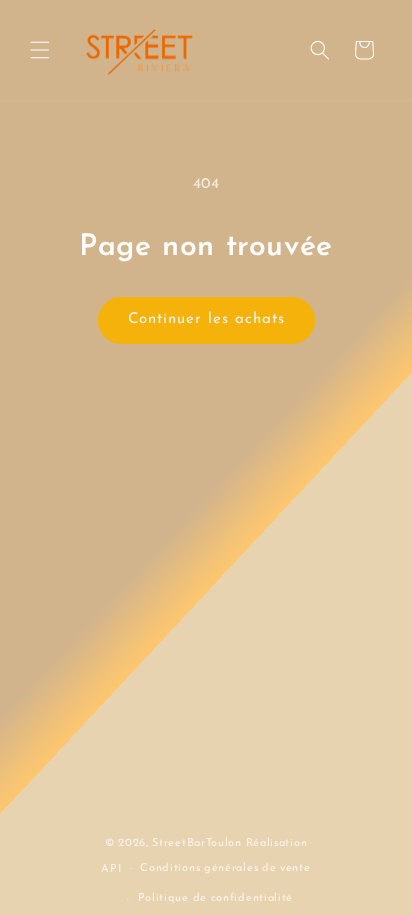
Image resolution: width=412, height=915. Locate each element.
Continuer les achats (206, 319)
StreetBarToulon (197, 843)
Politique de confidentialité (216, 898)
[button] (40, 50)
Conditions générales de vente (225, 868)
